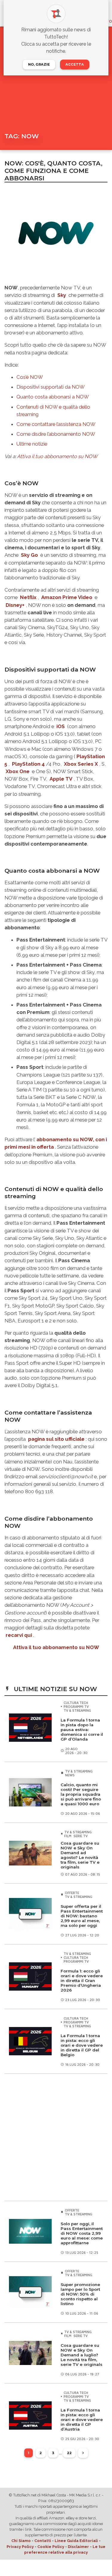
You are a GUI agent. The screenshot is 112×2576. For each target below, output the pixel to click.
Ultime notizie (32, 444)
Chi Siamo (21, 2541)
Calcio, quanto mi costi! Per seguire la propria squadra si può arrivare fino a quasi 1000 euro (81, 1794)
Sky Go (29, 555)
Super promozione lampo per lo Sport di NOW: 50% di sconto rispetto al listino (80, 2294)
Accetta (75, 64)
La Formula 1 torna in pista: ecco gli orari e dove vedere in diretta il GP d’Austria (82, 2420)
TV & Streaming (77, 1710)
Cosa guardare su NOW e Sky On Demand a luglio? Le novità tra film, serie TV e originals (82, 2355)
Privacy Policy (20, 2547)
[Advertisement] (56, 2137)
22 (69, 2453)
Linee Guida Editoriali (76, 2541)
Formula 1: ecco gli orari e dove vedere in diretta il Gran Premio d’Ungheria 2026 (82, 1981)
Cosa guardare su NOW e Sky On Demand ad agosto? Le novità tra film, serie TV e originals (80, 1855)
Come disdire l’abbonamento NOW (56, 434)
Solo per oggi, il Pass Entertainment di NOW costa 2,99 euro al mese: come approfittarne (82, 2233)
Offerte (72, 1893)
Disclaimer (78, 2547)
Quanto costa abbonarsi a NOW (53, 397)
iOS (61, 726)
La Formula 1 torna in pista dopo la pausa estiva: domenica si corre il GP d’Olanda (82, 1730)
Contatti (43, 2541)
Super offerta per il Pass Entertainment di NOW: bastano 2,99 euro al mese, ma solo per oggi (82, 1916)
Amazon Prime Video (67, 597)
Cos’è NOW (30, 377)
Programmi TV (76, 1706)
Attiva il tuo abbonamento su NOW (57, 456)
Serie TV (80, 1836)
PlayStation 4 (28, 764)
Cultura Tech (76, 1703)
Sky (62, 295)
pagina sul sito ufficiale (56, 1439)
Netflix (28, 597)
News (70, 1775)
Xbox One (18, 771)
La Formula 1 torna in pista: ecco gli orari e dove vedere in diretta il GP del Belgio (82, 2045)
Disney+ (15, 605)
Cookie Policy (51, 2547)
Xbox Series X (81, 764)
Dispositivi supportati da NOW (51, 387)
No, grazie (39, 64)
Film (68, 1836)
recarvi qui (19, 1635)
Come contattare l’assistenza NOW (56, 424)
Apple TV (61, 779)
